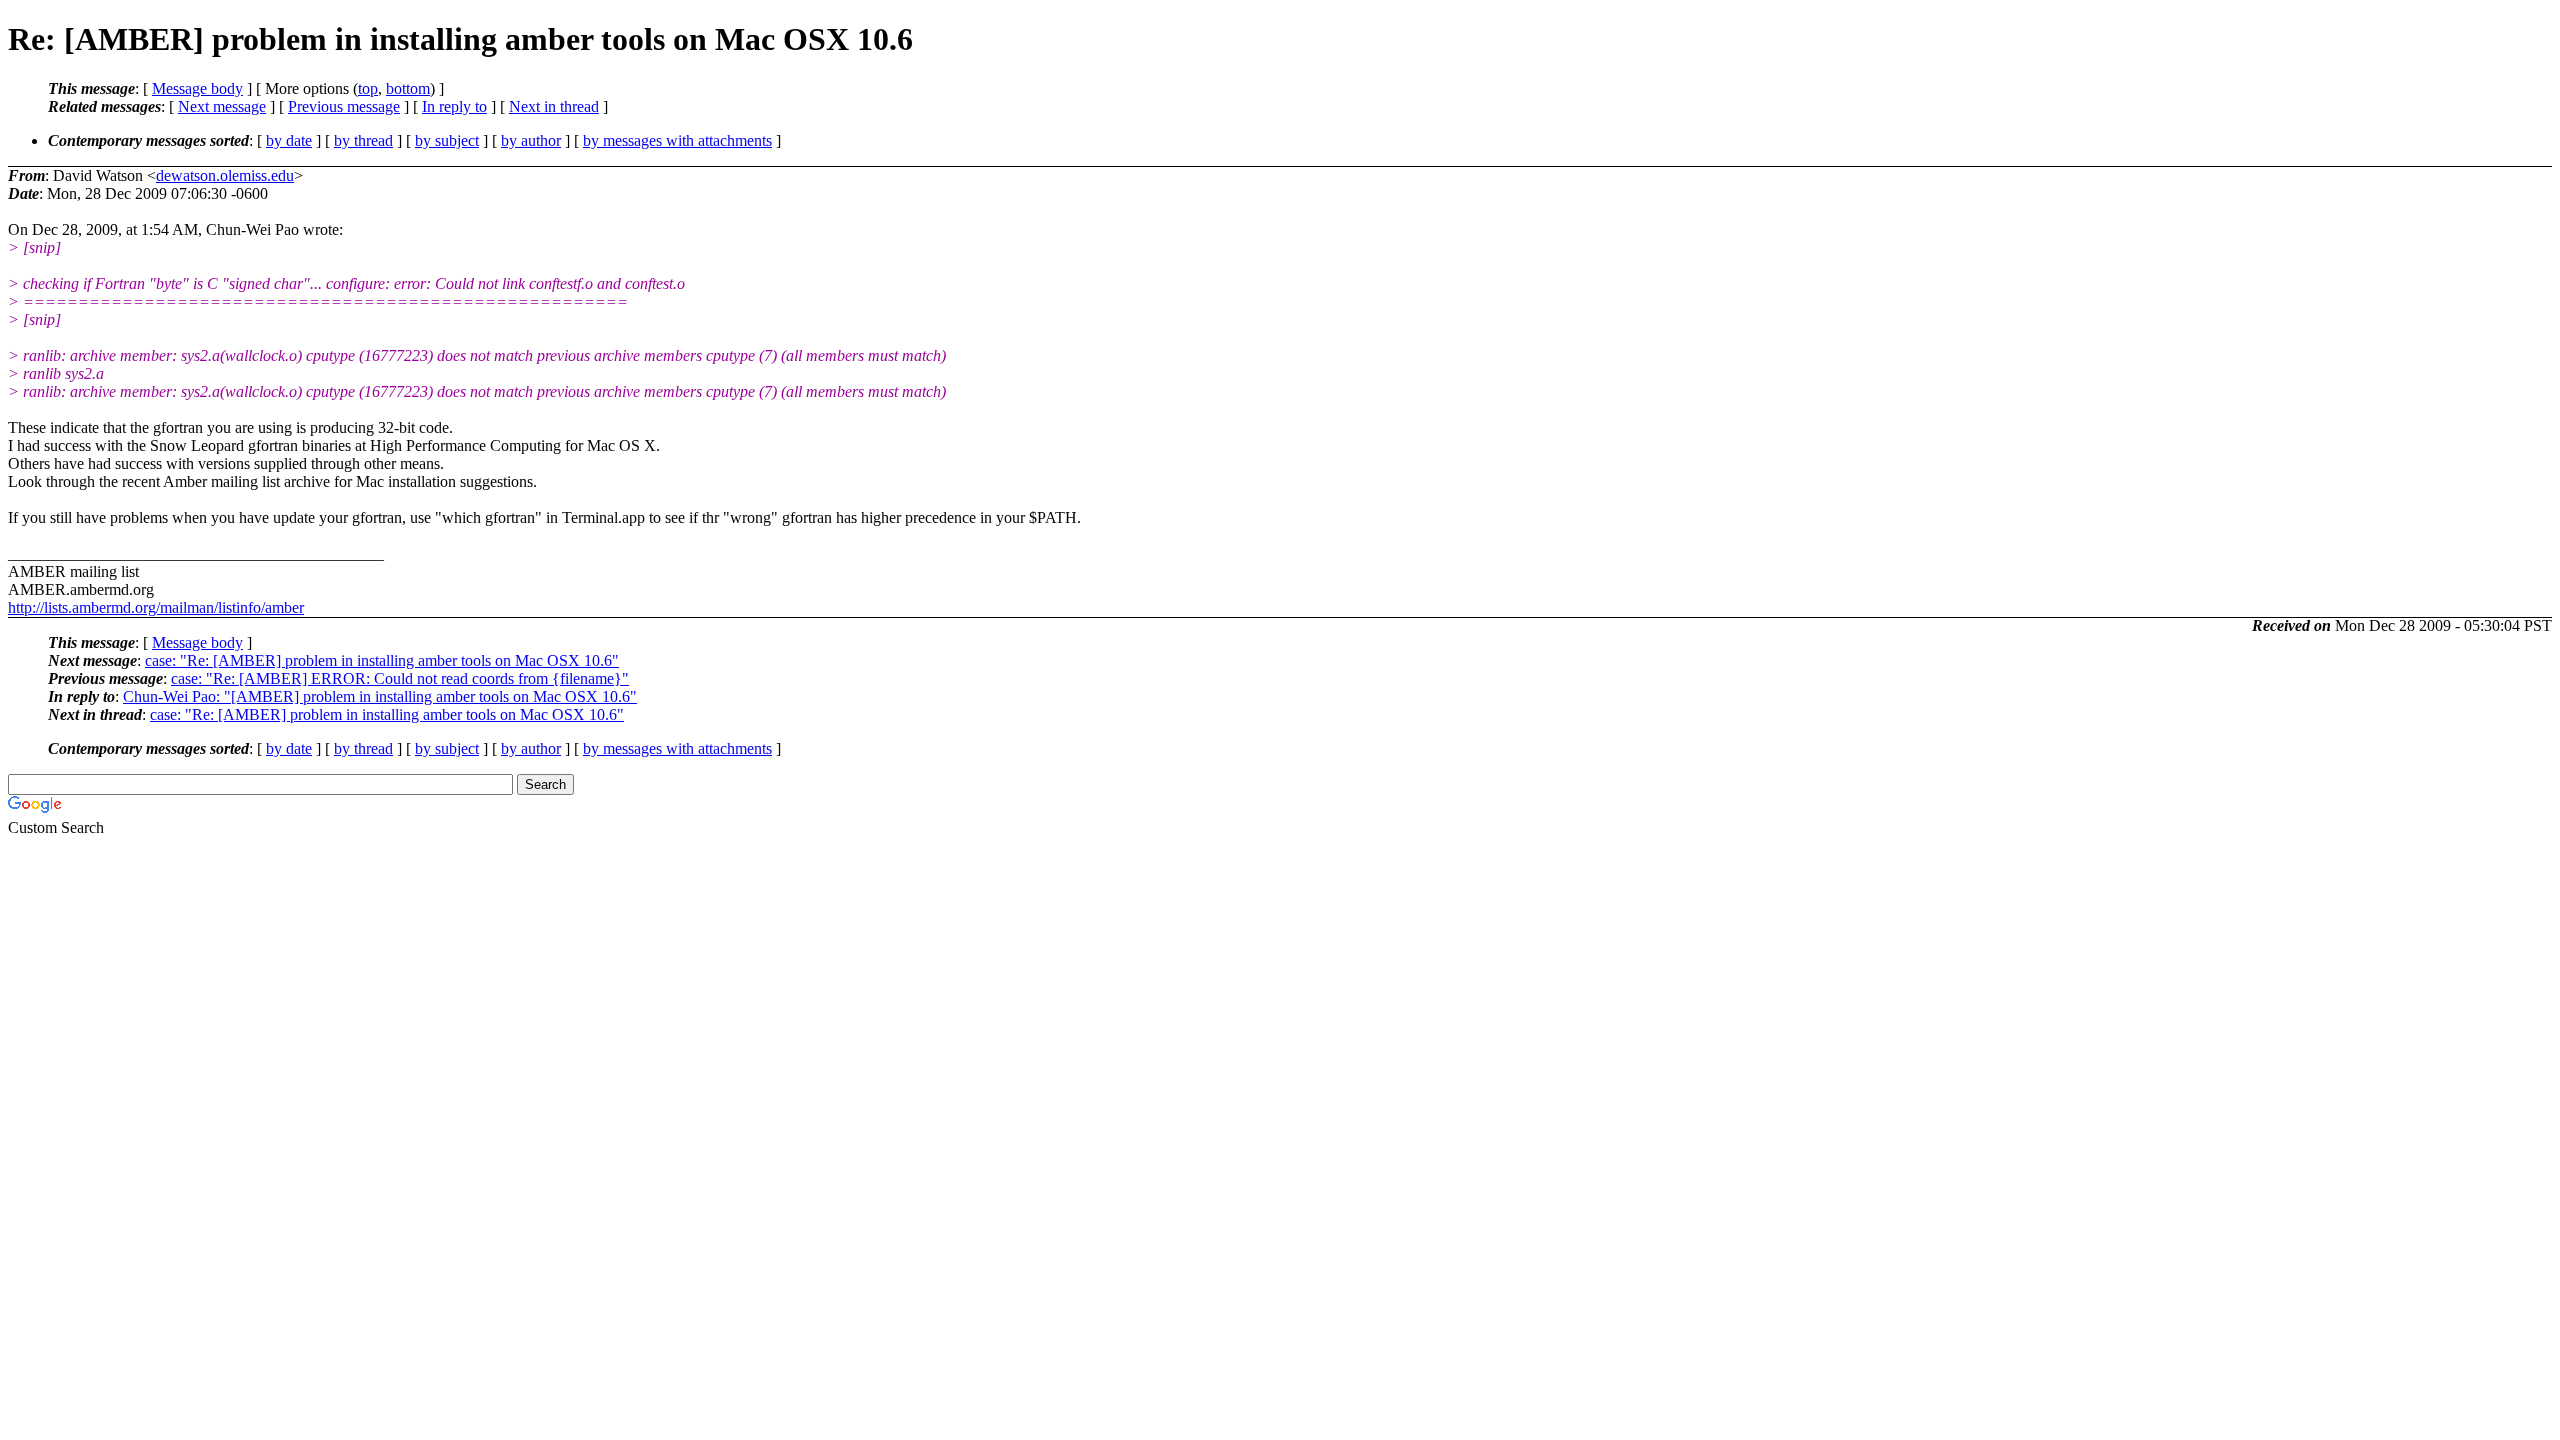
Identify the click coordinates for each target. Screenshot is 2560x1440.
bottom (408, 88)
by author (531, 140)
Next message (222, 106)
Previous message (344, 106)
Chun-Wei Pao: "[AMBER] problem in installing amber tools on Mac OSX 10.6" (380, 696)
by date (289, 140)
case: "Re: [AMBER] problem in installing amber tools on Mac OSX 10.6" (382, 660)
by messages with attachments (677, 140)
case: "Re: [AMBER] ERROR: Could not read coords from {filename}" (400, 678)
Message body (197, 88)
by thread (363, 140)
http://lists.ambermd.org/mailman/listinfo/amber (156, 607)
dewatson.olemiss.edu (225, 175)
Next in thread (554, 106)
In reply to (454, 106)
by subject (447, 140)
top (368, 88)
